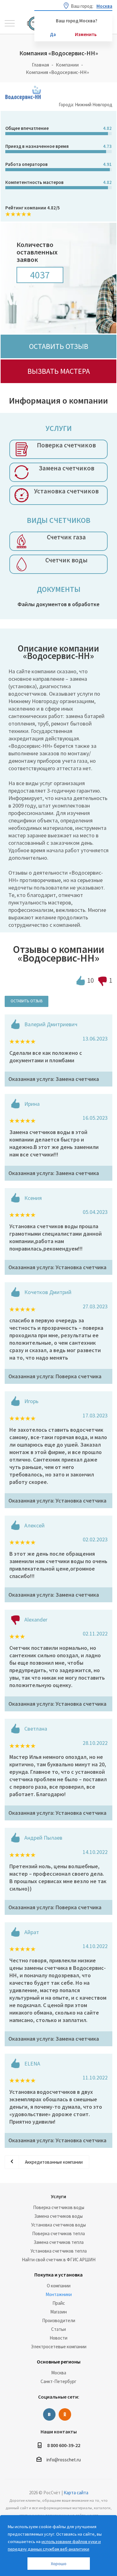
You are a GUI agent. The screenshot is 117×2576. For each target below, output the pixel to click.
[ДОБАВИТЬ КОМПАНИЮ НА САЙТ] (11, 2569)
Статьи (58, 2329)
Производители (59, 2320)
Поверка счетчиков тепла (58, 2233)
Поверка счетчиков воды (59, 2207)
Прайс (59, 2303)
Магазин (58, 2312)
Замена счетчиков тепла (59, 2242)
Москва (59, 2373)
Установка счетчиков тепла (59, 2251)
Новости (58, 2338)
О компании (59, 2286)
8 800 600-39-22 (64, 2445)
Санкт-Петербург (58, 2381)
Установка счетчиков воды (58, 2225)
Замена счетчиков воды (58, 2216)
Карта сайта (76, 2493)
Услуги (58, 2196)
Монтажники (59, 2294)
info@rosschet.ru (64, 2460)
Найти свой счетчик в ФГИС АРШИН (59, 2260)
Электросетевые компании (59, 2347)
